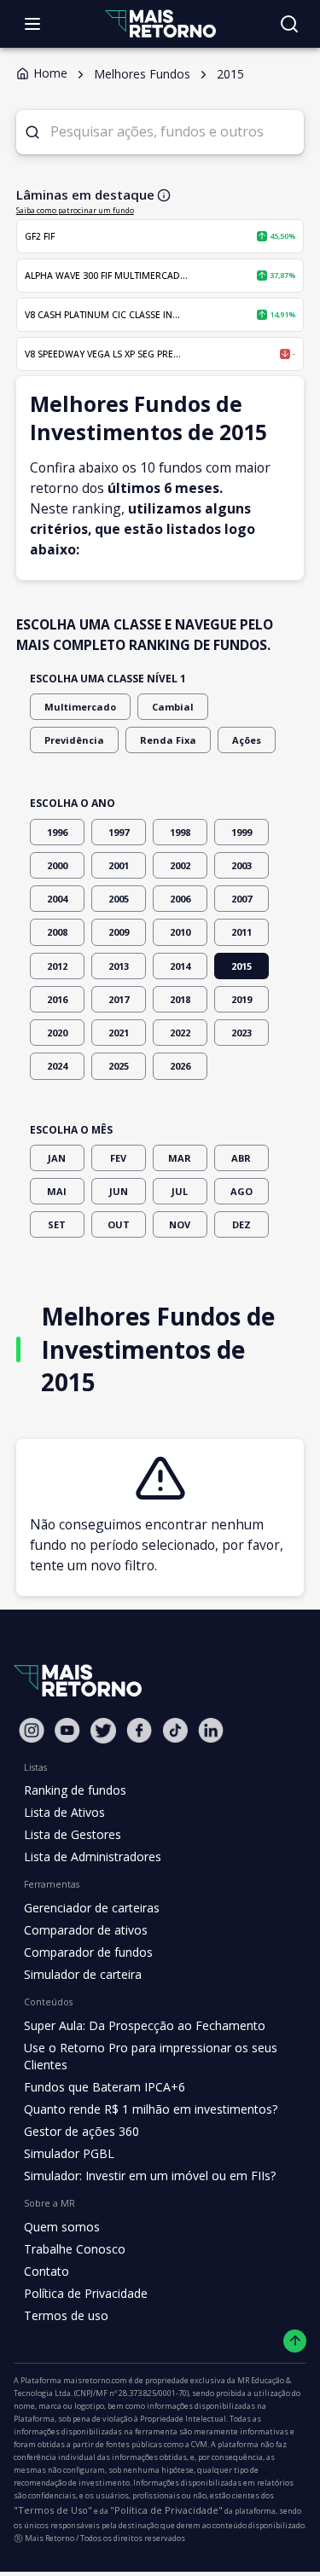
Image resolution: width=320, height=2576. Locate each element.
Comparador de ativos (86, 1930)
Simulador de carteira (83, 1974)
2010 (180, 932)
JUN (119, 1191)
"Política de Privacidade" (166, 2510)
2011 (241, 932)
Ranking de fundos (75, 1790)
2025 (119, 1066)
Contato (47, 2271)
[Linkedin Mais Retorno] (211, 1730)
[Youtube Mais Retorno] (67, 1730)
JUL (180, 1191)
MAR (180, 1158)
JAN (57, 1158)
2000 (57, 865)
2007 (241, 899)
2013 (119, 966)
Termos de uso (66, 2315)
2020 (57, 1033)
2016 (57, 999)
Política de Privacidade (86, 2293)
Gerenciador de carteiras (92, 1908)
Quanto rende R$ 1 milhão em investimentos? (151, 2109)
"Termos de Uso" (53, 2510)
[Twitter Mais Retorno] (103, 1731)
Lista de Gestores (73, 1834)
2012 (57, 966)
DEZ (241, 1224)
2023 (241, 1033)
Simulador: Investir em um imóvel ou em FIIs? (150, 2176)
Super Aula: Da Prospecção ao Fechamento (145, 2025)
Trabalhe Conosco (75, 2249)
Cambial (173, 707)
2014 (180, 966)
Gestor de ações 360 (81, 2131)
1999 (241, 832)
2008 (57, 932)
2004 (57, 899)
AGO (241, 1191)
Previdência (74, 740)
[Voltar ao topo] (295, 2341)
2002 (180, 865)
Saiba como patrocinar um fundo (75, 210)
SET (57, 1224)
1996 (57, 832)
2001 (119, 865)
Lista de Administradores (93, 1857)
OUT (119, 1224)
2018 (180, 999)
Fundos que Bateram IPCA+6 (105, 2087)
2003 (241, 865)
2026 (180, 1066)
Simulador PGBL (69, 2153)
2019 (241, 999)
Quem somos (62, 2227)
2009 (119, 932)
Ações (247, 740)
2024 (57, 1066)
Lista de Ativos (64, 1812)
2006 (180, 899)
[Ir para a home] (160, 23)
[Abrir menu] (32, 24)
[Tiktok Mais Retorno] (175, 1730)
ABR (241, 1158)
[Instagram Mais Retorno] (32, 1730)
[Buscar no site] (289, 24)
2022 (180, 1033)
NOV (180, 1224)
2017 (119, 999)
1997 (119, 832)
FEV (118, 1158)
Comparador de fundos (88, 1952)
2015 (241, 966)
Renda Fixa (168, 740)
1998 (180, 832)
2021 (119, 1033)
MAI (57, 1191)
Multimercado (80, 707)
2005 (119, 899)
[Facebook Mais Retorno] (139, 1730)
